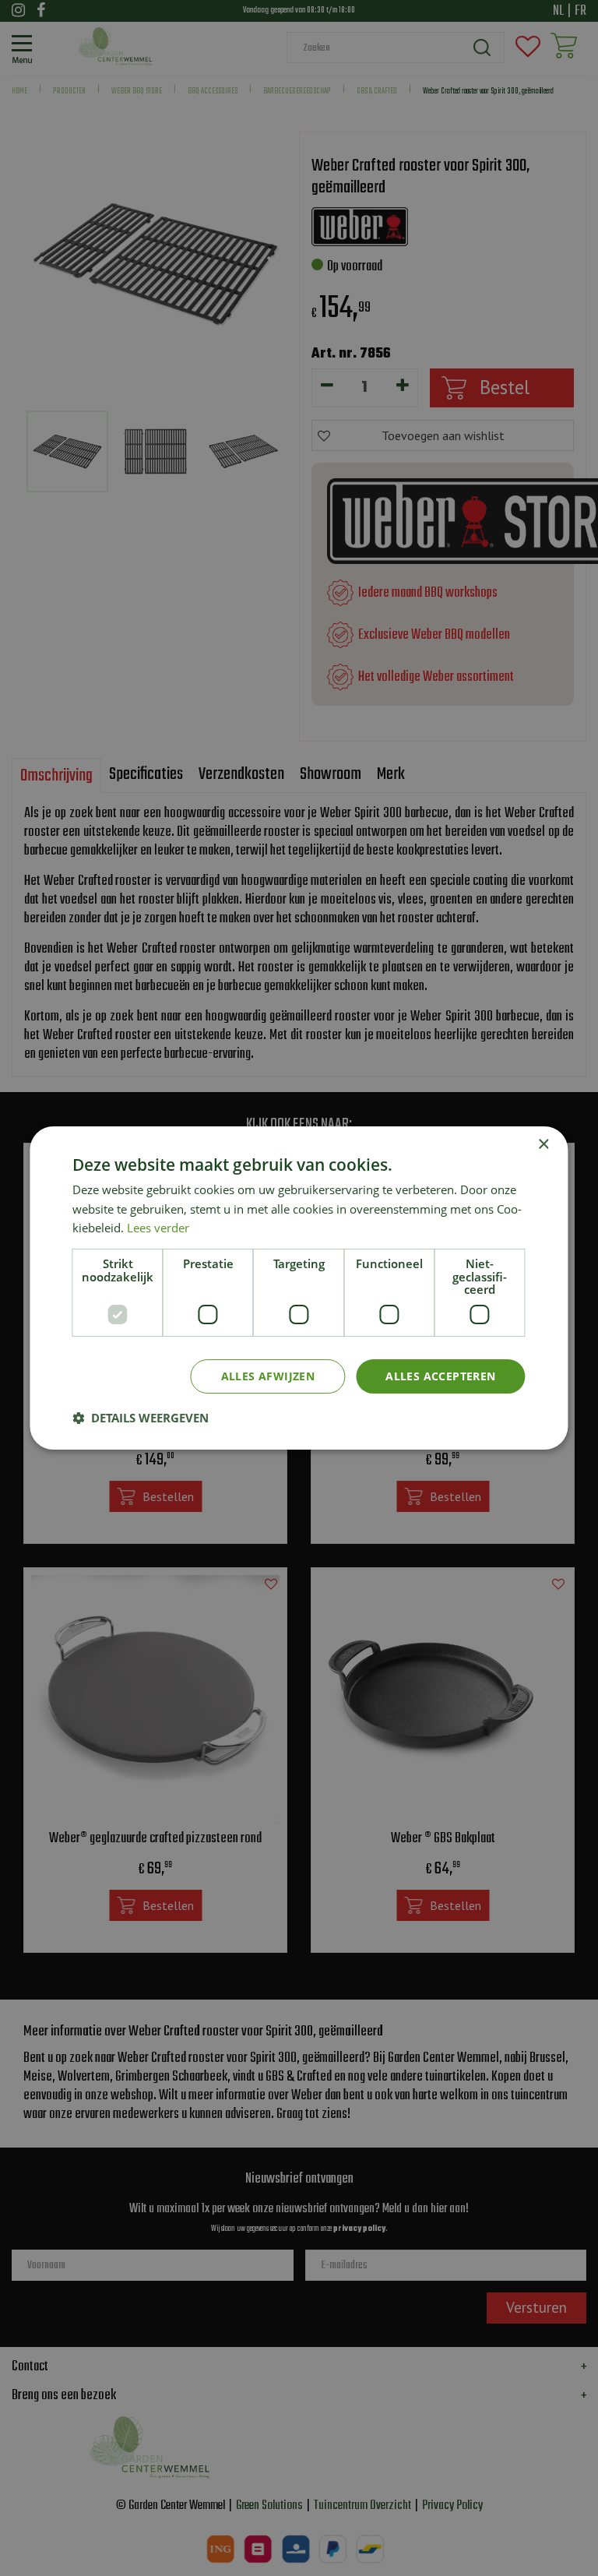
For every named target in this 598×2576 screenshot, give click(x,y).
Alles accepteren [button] (440, 1376)
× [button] (543, 1145)
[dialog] (299, 1288)
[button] (141, 1418)
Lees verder (158, 1228)
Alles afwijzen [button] (268, 1376)
